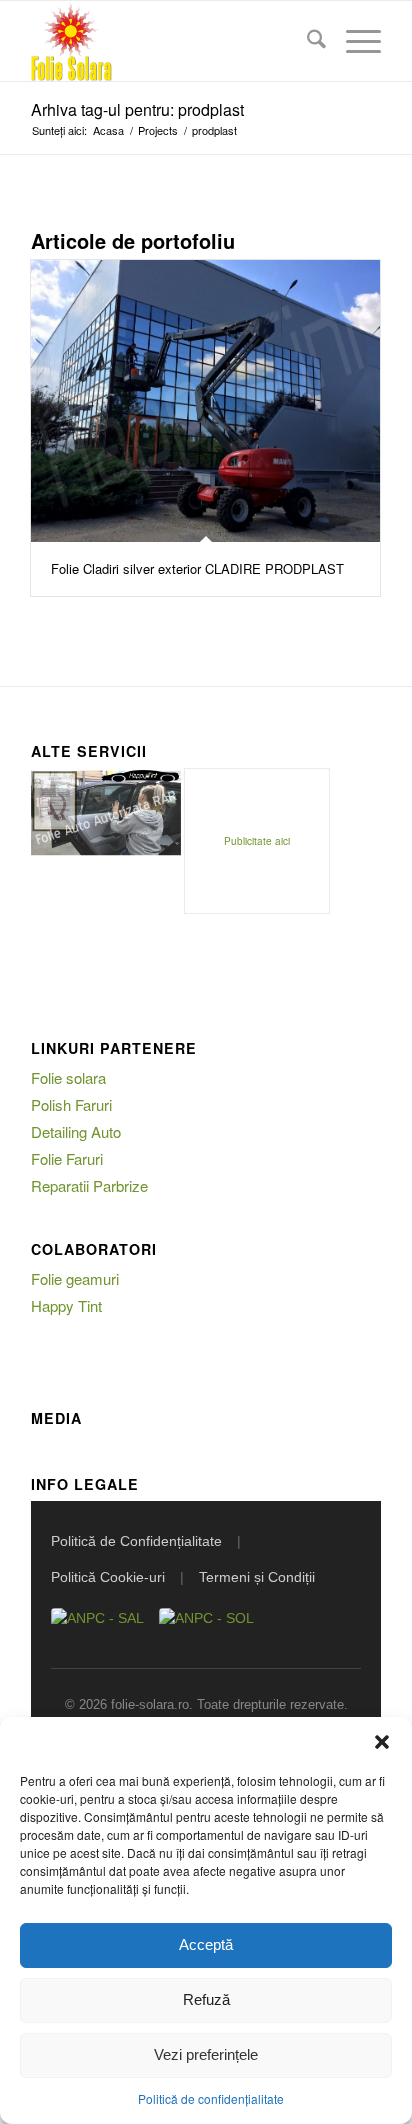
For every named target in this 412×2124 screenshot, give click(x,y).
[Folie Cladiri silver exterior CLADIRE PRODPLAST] (205, 401)
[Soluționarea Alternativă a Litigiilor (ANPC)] (97, 1628)
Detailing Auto (76, 1131)
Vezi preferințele (206, 2054)
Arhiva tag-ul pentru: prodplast (137, 109)
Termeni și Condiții (257, 1577)
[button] (382, 1742)
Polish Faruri (71, 1104)
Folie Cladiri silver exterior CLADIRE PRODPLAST (197, 568)
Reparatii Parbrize (89, 1185)
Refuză (206, 1999)
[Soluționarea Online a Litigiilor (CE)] (206, 1628)
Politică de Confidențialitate (136, 1541)
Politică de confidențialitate (211, 2098)
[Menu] (353, 41)
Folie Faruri (67, 1158)
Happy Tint (66, 1305)
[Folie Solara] (171, 41)
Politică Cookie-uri (108, 1577)
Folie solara (68, 1077)
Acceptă (206, 1944)
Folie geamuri (75, 1278)
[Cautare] (306, 41)
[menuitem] (306, 41)
